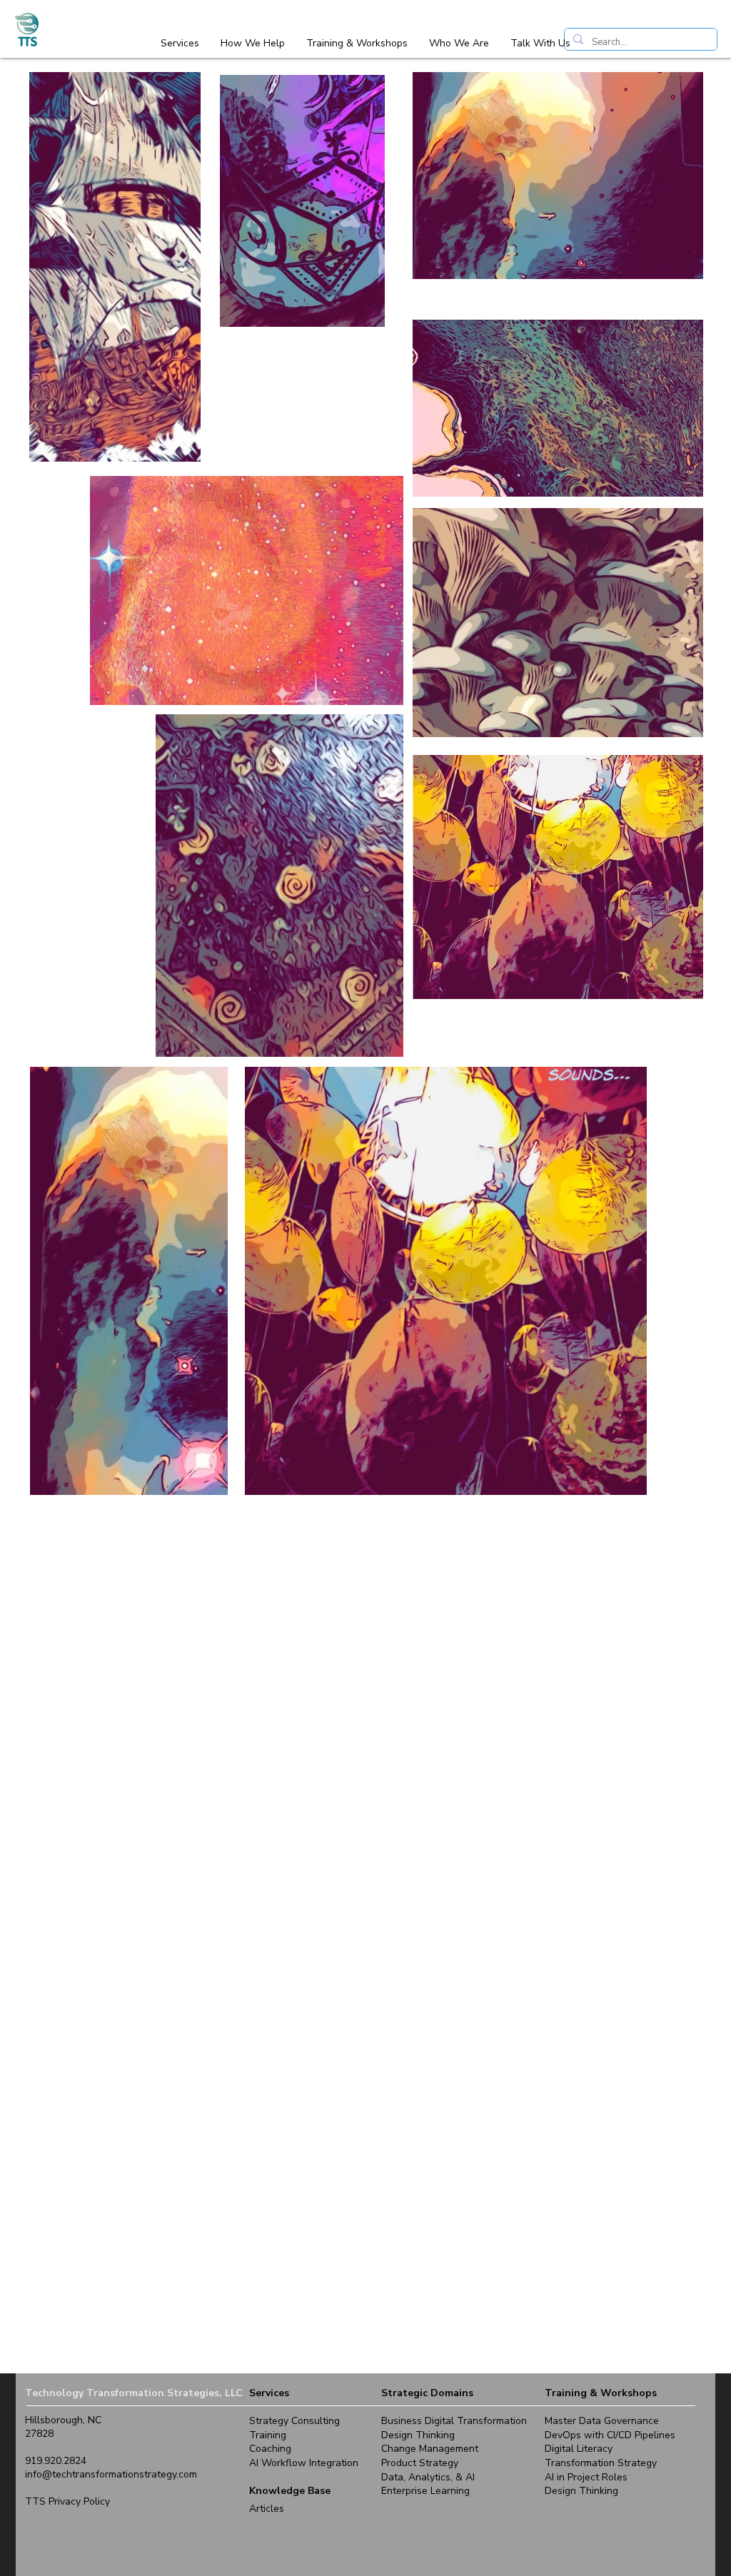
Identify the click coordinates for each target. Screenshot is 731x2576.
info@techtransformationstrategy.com (111, 2474)
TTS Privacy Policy (67, 2501)
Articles (267, 2509)
